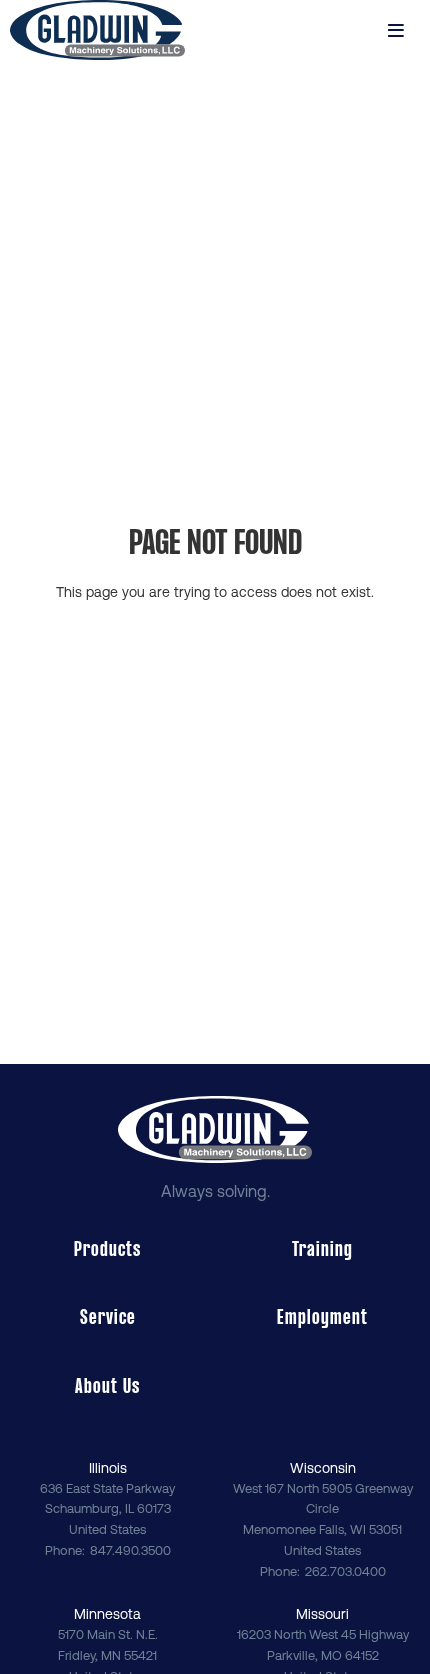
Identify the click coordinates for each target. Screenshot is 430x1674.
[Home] (97, 30)
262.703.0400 (345, 1571)
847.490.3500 (130, 1550)
